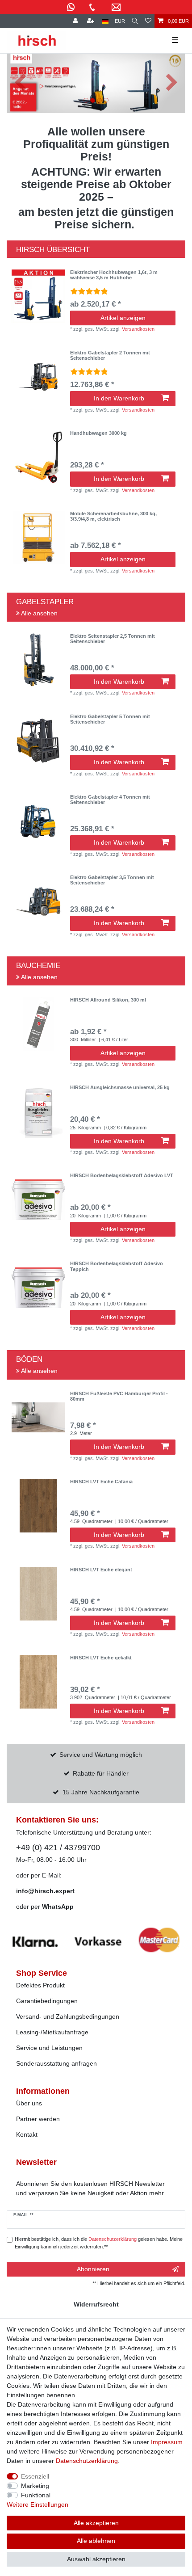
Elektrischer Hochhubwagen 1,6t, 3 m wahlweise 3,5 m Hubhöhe (114, 275)
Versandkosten (138, 329)
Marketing (35, 2486)
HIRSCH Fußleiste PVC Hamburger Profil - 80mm (119, 1396)
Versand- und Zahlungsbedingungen (68, 2016)
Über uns (29, 2103)
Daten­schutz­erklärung (87, 2461)
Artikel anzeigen (123, 318)
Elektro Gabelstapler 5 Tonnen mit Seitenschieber (110, 719)
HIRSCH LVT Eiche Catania (101, 1482)
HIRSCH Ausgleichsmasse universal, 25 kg (120, 1087)
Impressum (167, 2442)
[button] (20, 83)
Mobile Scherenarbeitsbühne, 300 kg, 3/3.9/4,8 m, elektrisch (113, 516)
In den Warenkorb (119, 398)
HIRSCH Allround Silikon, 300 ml (108, 1000)
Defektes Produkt (40, 1985)
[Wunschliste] (148, 21)
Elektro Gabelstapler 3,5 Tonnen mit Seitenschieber (112, 880)
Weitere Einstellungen (38, 2504)
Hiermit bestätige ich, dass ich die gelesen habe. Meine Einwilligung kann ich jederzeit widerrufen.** (99, 2243)
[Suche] (135, 21)
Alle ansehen (39, 613)
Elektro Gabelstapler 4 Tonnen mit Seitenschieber (110, 800)
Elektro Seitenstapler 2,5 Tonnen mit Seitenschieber (113, 639)
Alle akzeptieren (96, 2523)
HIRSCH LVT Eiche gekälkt (101, 1658)
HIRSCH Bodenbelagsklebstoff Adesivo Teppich (117, 1266)
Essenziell (35, 2476)
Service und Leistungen (49, 2048)
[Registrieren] (92, 21)
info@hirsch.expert (45, 1891)
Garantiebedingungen (47, 2001)
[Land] (105, 21)
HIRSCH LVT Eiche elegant (101, 1570)
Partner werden (38, 2119)
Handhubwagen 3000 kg (98, 433)
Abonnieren (93, 2269)
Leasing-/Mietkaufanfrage (52, 2032)
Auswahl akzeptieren (96, 2559)
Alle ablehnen (96, 2541)
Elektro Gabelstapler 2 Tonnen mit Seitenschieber (110, 355)
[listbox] (38, 296)
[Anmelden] (76, 21)
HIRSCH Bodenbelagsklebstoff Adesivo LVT (122, 1175)
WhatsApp (58, 1907)
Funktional (36, 2495)
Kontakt (27, 2134)
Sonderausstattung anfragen (56, 2063)
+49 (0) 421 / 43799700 (58, 1848)
